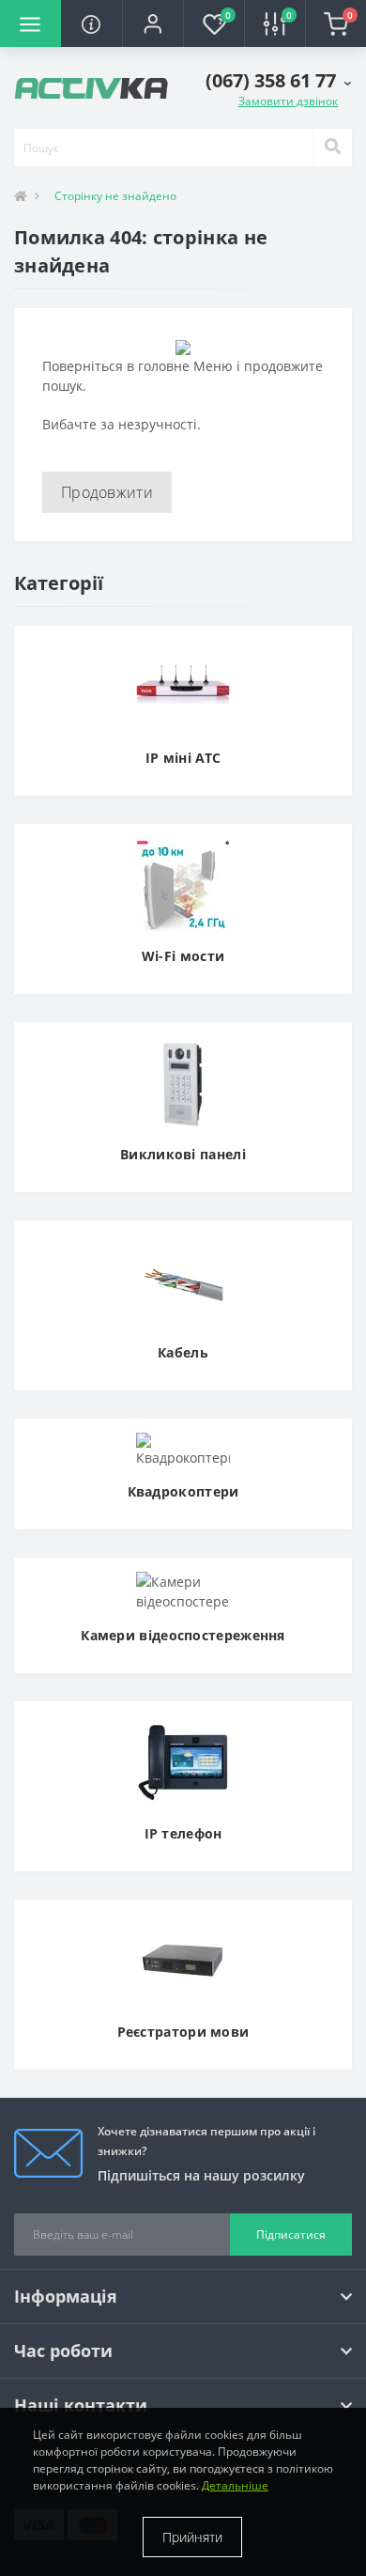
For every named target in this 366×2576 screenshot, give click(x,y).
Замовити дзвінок (288, 101)
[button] (152, 23)
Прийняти (192, 2537)
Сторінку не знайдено (115, 196)
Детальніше (235, 2485)
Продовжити (107, 492)
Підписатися (291, 2235)
